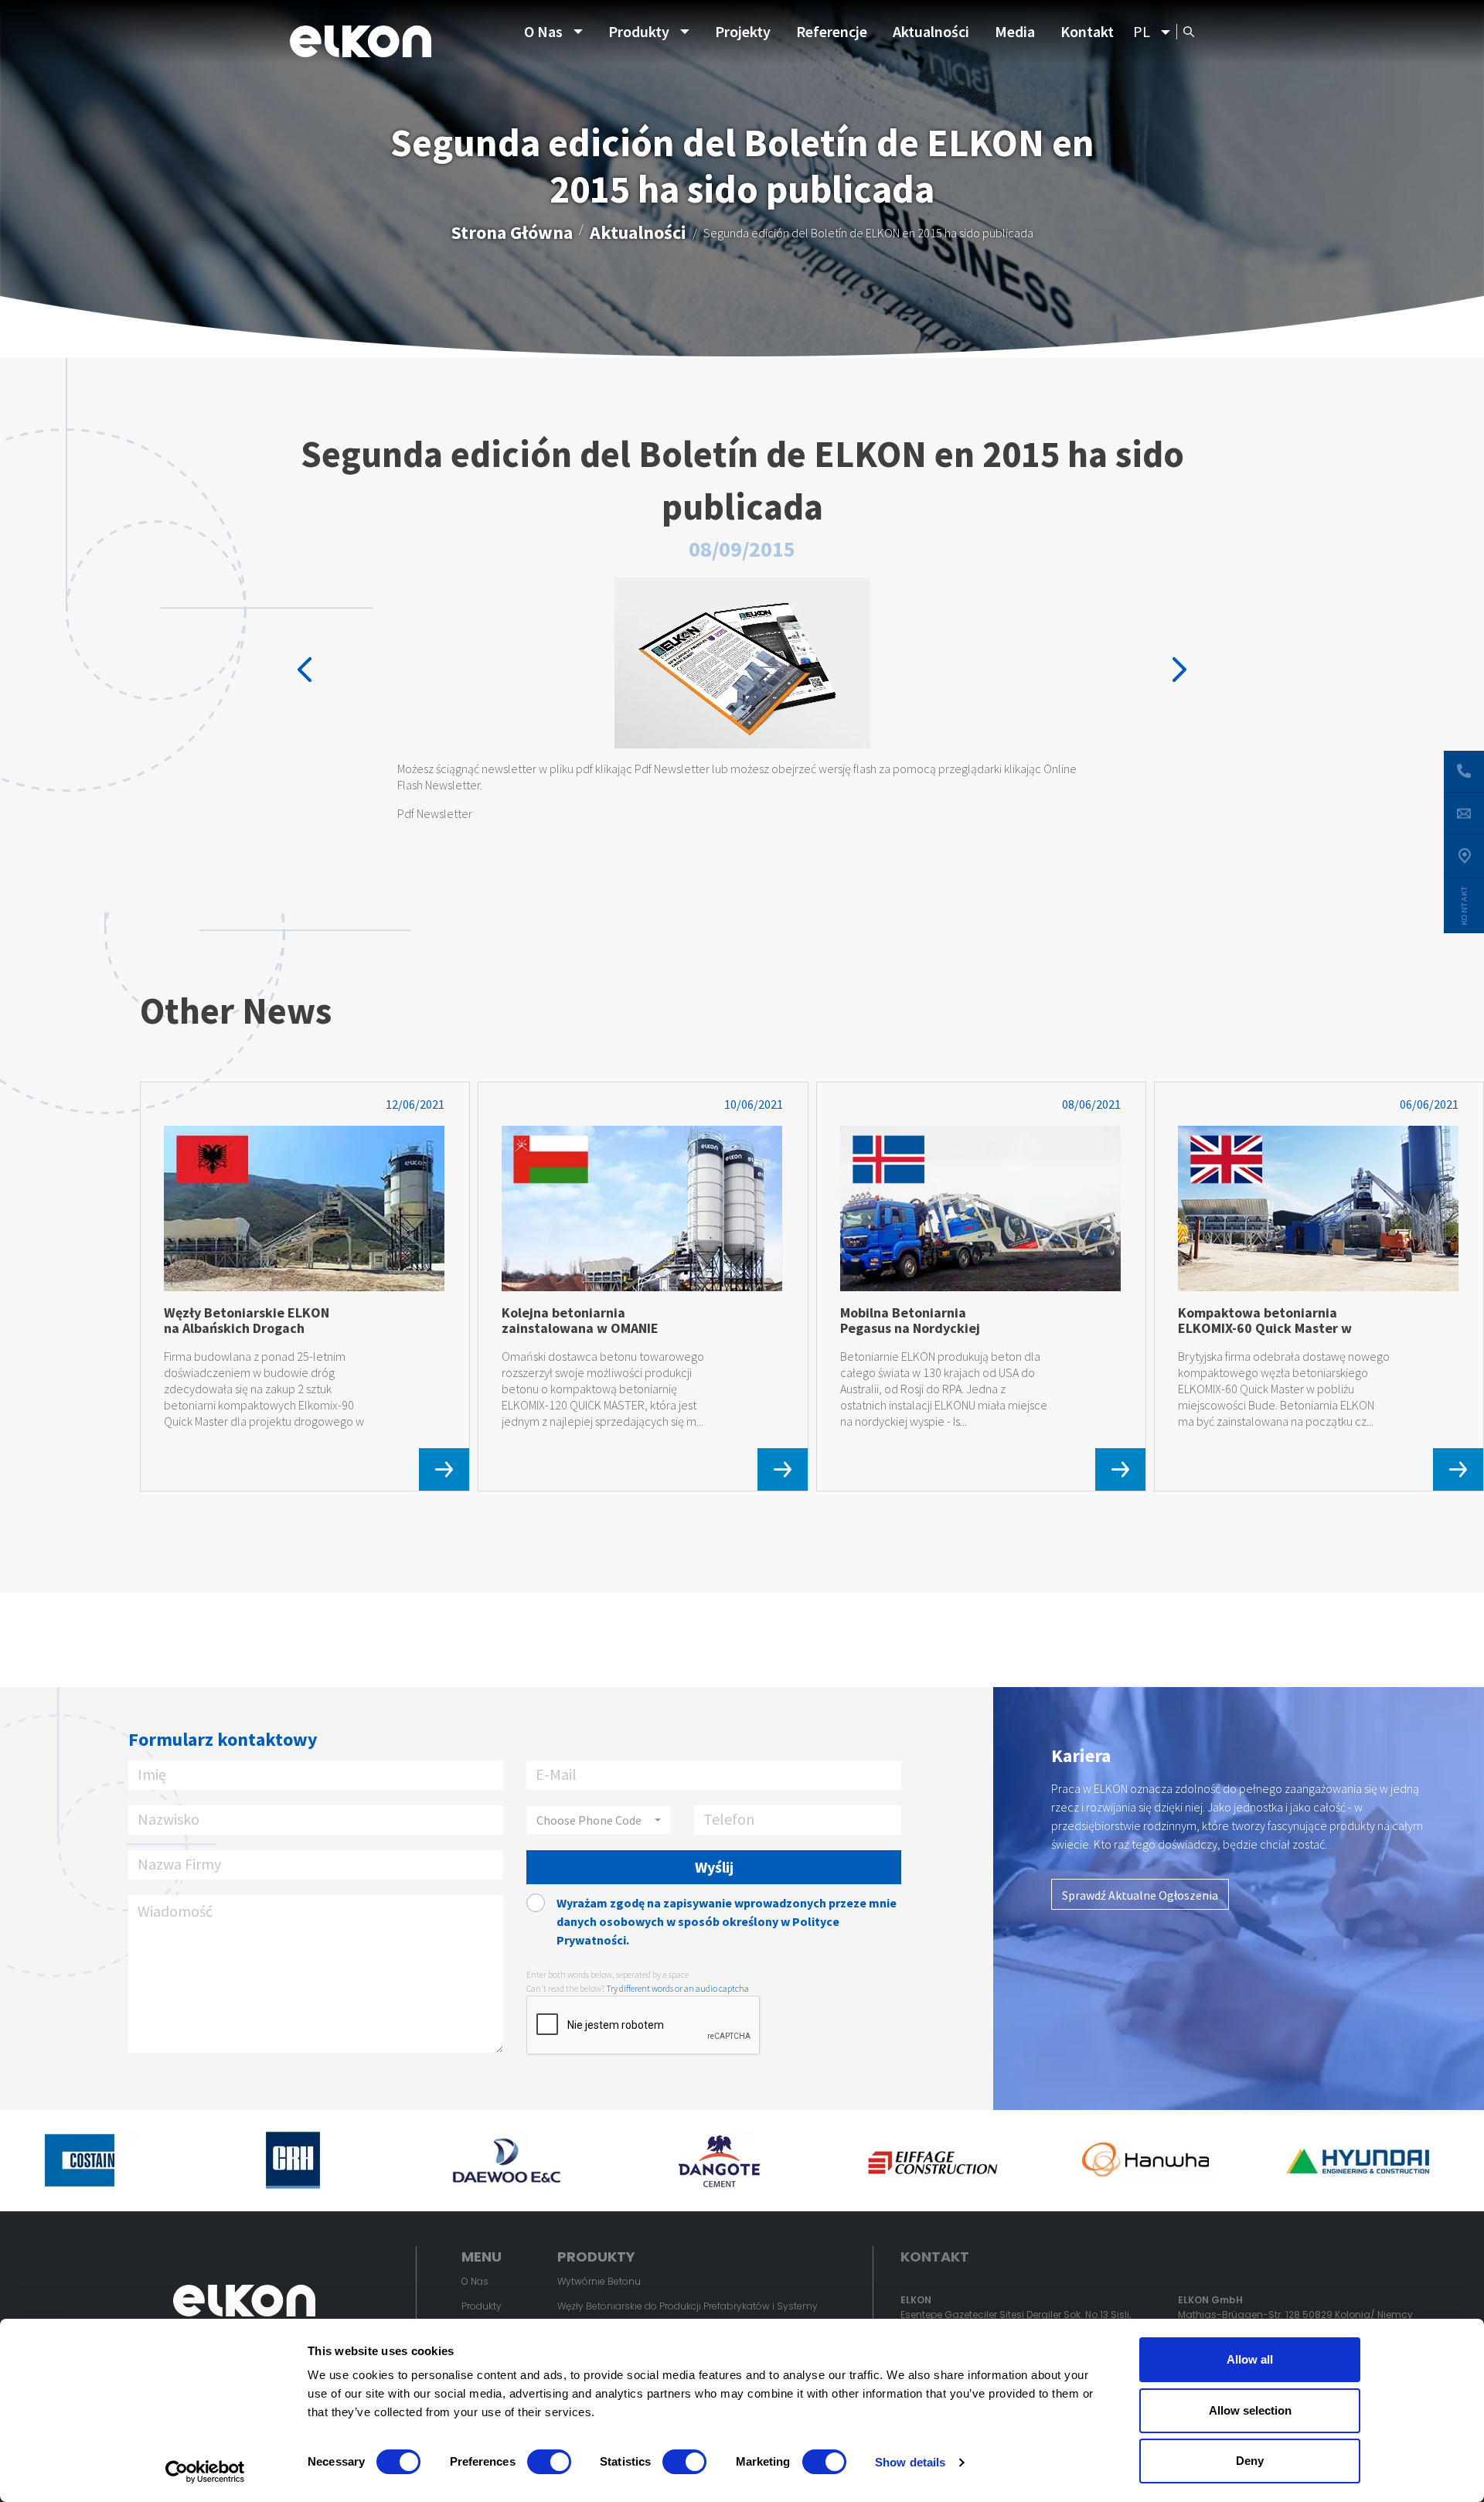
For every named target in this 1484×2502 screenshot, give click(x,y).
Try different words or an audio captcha (677, 1988)
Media (1015, 31)
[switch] (549, 2462)
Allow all (1250, 2359)
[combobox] (599, 1820)
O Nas (543, 31)
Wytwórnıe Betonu (599, 2281)
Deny (1250, 2461)
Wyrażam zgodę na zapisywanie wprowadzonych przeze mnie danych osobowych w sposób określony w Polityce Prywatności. (727, 1921)
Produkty (639, 31)
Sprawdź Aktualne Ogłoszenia (1140, 1895)
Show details (910, 2462)
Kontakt (1087, 31)
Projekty (743, 31)
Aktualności (931, 31)
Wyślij (714, 1867)
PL (1142, 31)
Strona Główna (512, 232)
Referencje (832, 31)
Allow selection (1250, 2410)
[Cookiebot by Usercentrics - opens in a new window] (205, 2472)
